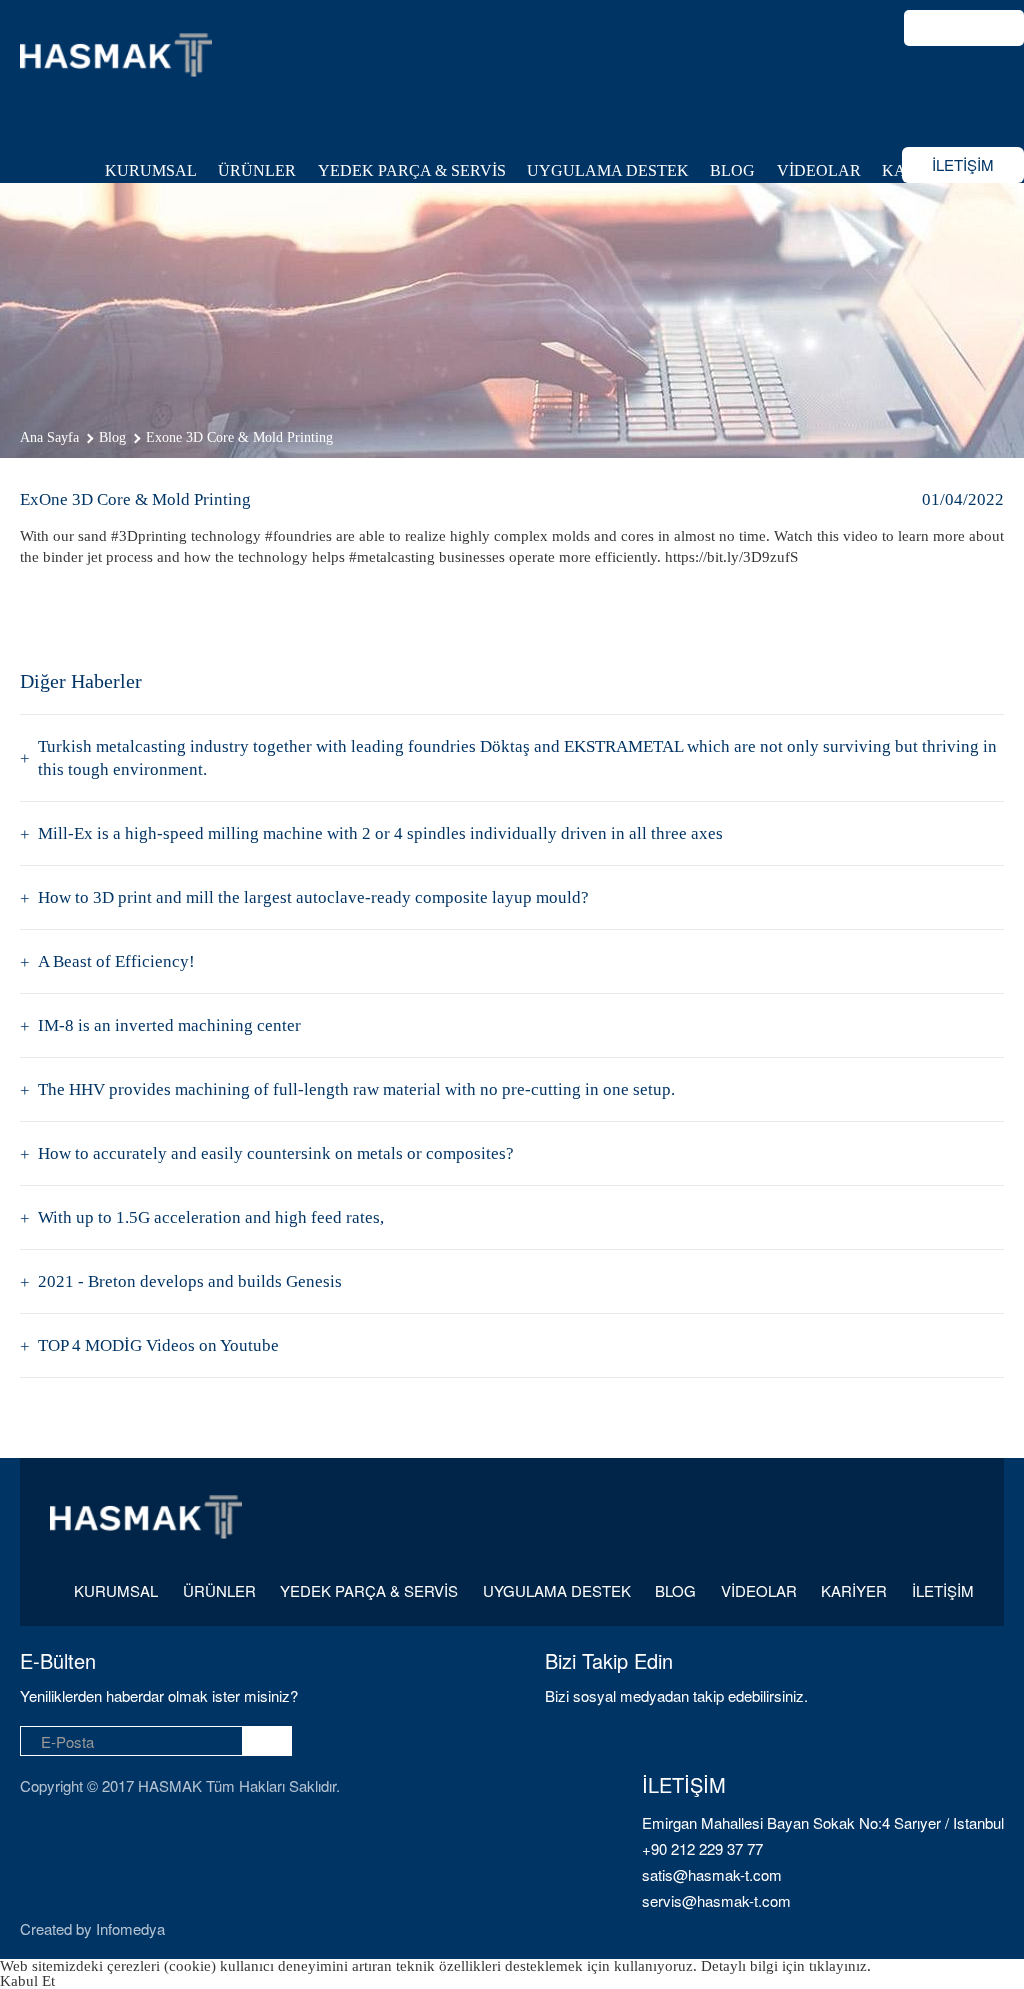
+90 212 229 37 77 (702, 1848)
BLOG (732, 170)
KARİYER (854, 1591)
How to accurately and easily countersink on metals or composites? (276, 1153)
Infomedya (130, 1928)
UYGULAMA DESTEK (608, 170)
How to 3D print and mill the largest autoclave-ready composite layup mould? (313, 897)
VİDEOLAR (819, 170)
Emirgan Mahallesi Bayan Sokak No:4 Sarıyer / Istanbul (823, 1822)
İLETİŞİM (963, 164)
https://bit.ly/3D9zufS (731, 557)
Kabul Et (27, 1981)
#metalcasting (392, 557)
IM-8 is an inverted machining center (169, 1025)
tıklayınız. (840, 1966)
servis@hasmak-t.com (716, 1900)
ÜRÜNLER (257, 170)
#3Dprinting (149, 536)
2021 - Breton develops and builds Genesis (190, 1281)
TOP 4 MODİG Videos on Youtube (158, 1345)
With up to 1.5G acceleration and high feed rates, (211, 1217)
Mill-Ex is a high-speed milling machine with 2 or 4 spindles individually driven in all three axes (380, 833)
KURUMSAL (151, 170)
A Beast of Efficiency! (116, 961)
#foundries (298, 536)
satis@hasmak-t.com (712, 1874)
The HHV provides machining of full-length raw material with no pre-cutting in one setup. (356, 1089)
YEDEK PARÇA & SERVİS (412, 170)
